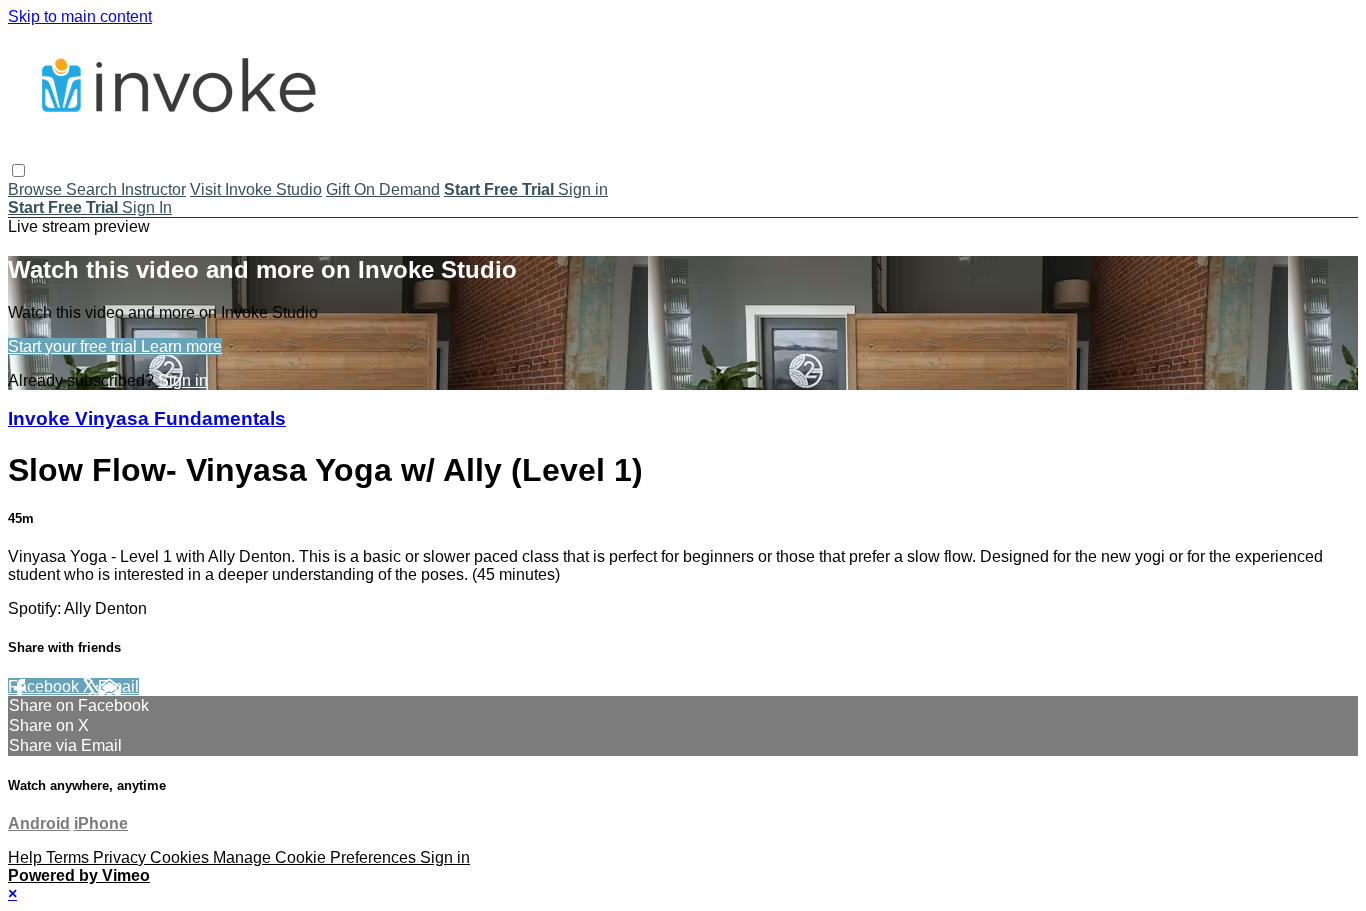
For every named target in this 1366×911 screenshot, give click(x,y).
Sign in (583, 189)
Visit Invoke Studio (256, 189)
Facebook (45, 686)
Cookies (181, 857)
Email (118, 686)
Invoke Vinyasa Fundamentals (147, 418)
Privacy (121, 857)
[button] (18, 170)
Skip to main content (80, 16)
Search (93, 189)
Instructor (153, 189)
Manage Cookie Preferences (316, 857)
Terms (69, 857)
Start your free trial (74, 346)
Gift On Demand (383, 189)
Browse (37, 189)
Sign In (147, 207)
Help (27, 857)
